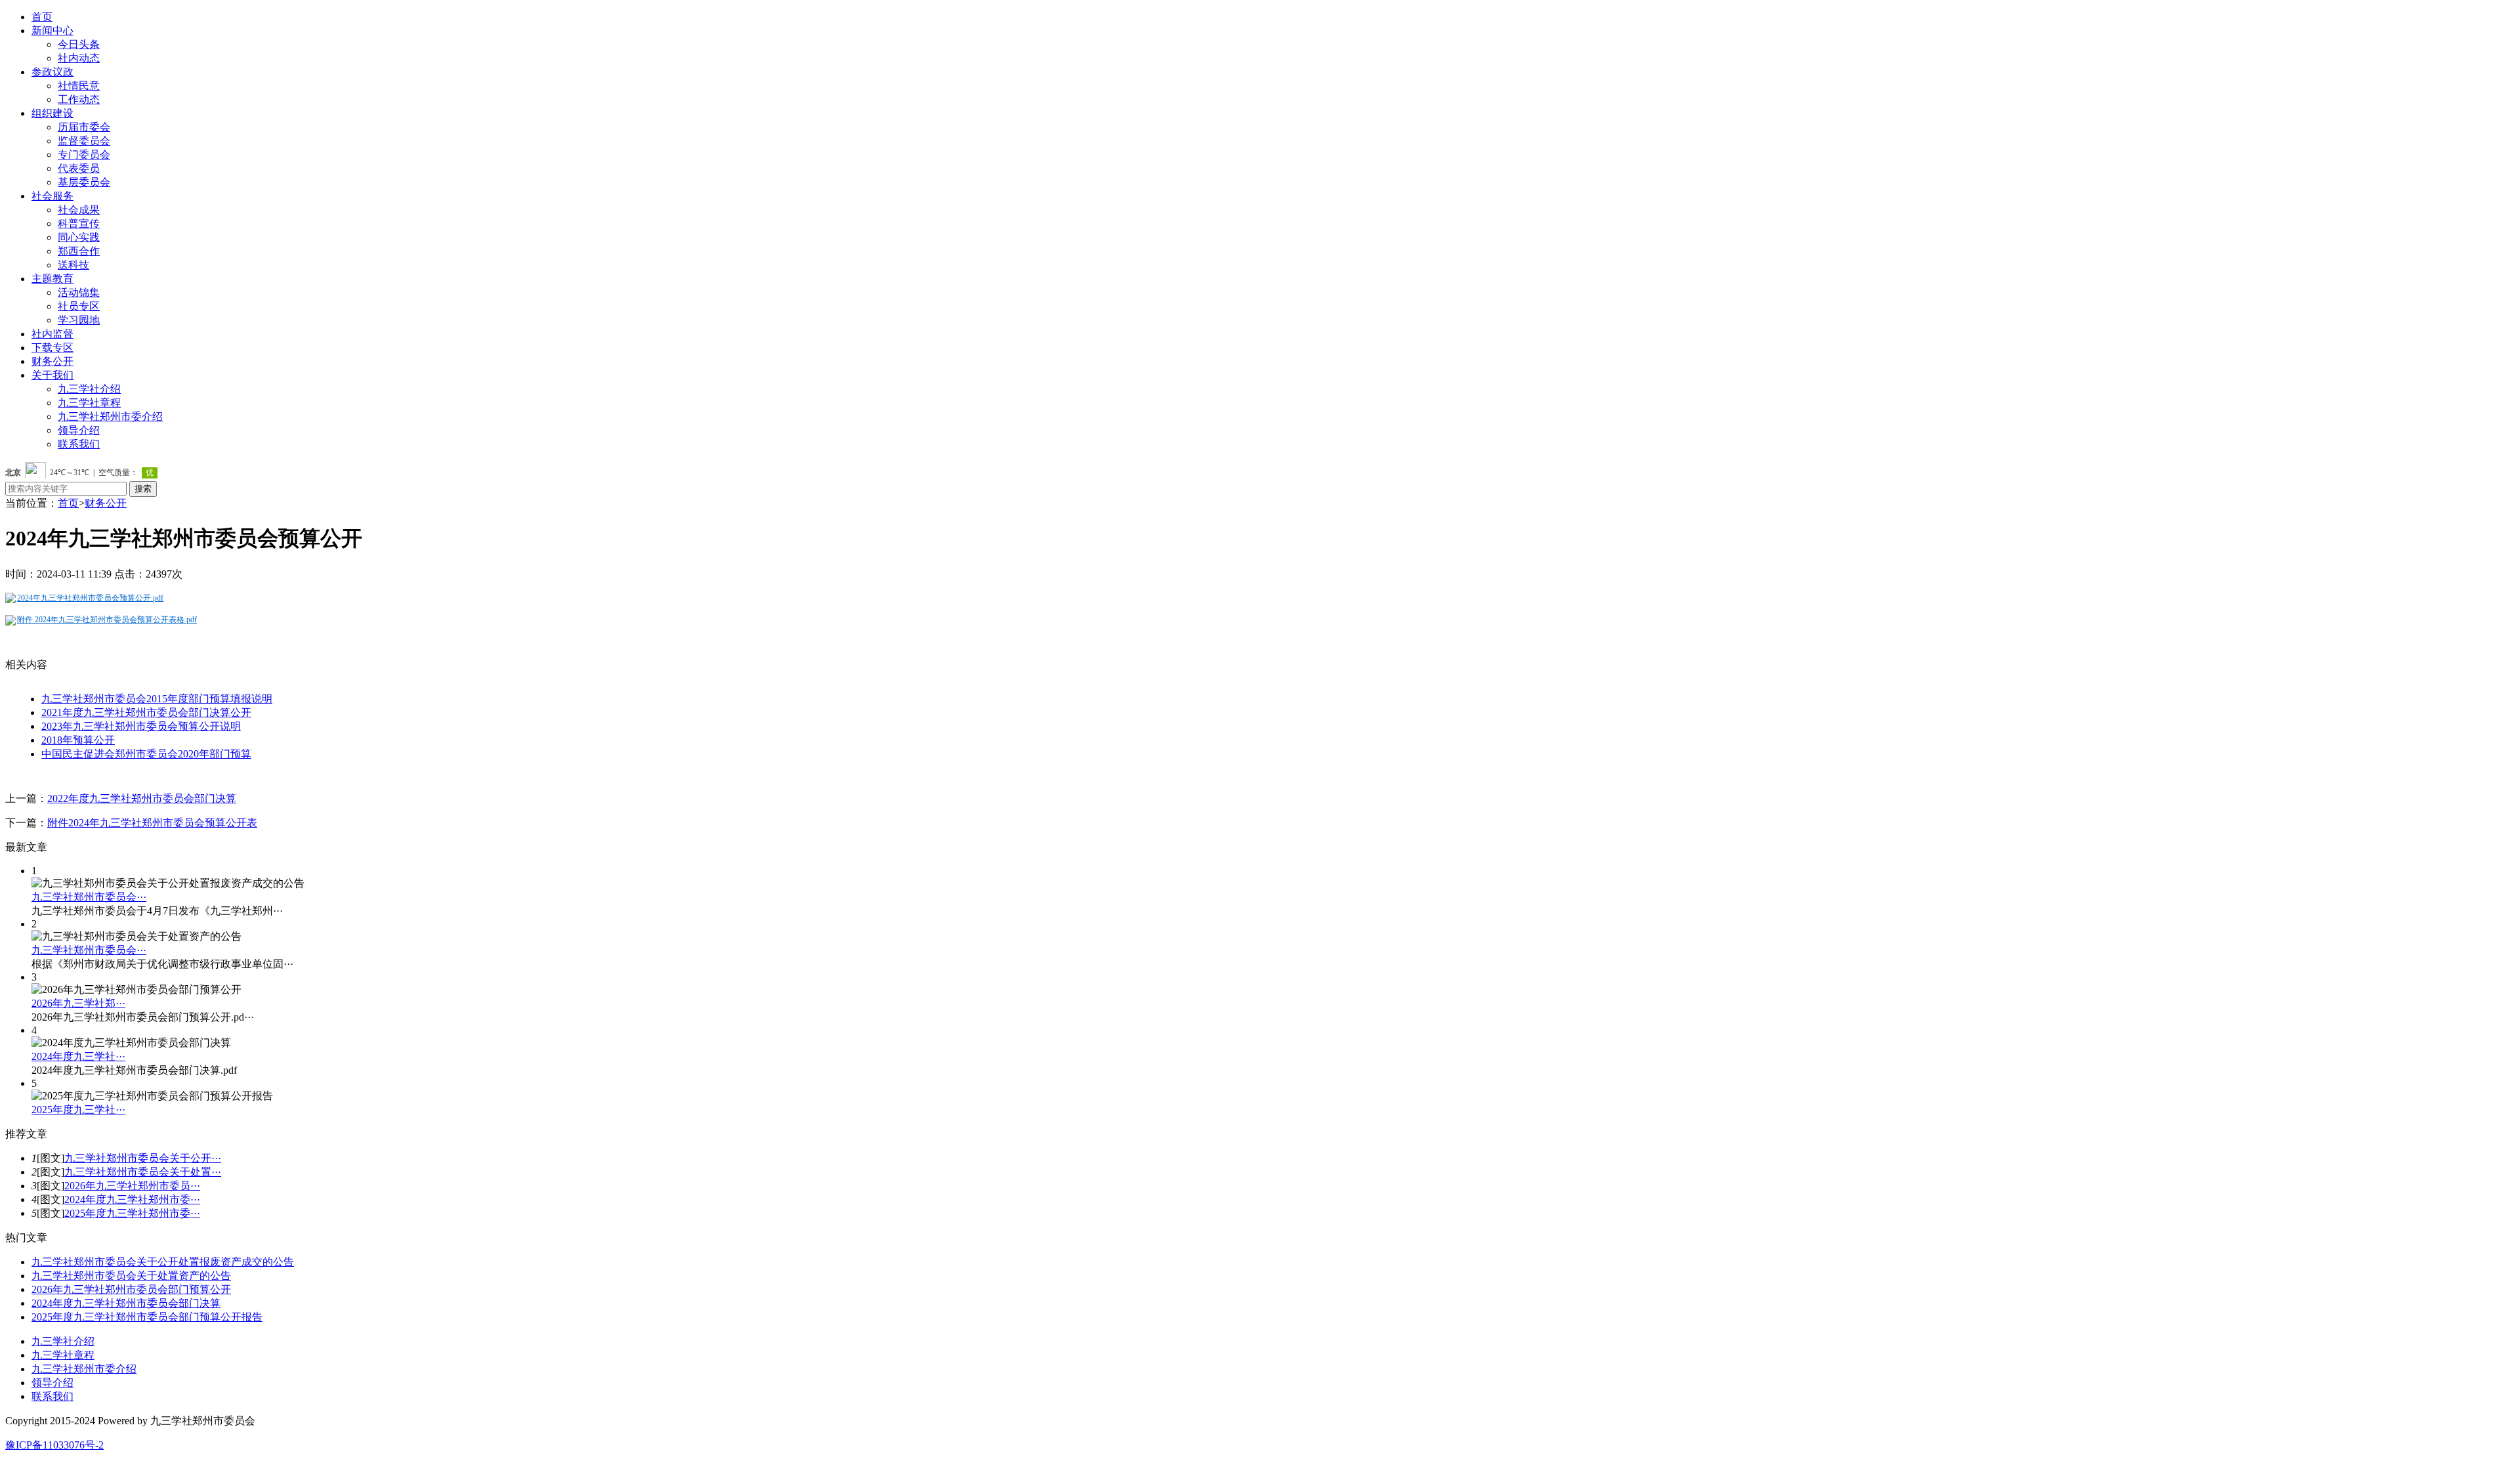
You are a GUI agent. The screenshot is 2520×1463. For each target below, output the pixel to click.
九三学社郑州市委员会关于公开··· (143, 1158)
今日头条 (79, 44)
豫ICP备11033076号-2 (54, 1445)
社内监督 (52, 334)
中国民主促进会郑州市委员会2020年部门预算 (146, 754)
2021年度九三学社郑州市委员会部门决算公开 (146, 712)
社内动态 (79, 58)
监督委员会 (84, 141)
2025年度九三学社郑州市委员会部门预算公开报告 (147, 1317)
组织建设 (52, 113)
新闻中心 (52, 31)
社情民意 (79, 86)
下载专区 (52, 348)
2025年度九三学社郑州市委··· (132, 1213)
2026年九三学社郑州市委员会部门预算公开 (131, 1289)
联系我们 (79, 444)
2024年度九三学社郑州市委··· (132, 1199)
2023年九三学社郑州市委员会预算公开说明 (141, 726)
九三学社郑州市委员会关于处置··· (143, 1172)
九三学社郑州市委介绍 (110, 416)
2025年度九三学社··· (78, 1110)
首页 (42, 17)
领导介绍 (79, 430)
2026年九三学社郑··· (78, 1003)
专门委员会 (84, 155)
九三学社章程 (89, 403)
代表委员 (79, 168)
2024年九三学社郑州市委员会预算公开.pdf (90, 598)
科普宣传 (79, 223)
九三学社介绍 (89, 389)
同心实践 (79, 237)
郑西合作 (79, 251)
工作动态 (79, 99)
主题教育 (52, 279)
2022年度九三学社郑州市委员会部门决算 (142, 798)
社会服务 (52, 196)
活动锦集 (79, 292)
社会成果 (79, 210)
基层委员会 (84, 182)
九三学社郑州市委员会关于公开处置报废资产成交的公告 (163, 1262)
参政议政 (52, 72)
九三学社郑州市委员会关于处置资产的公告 (131, 1276)
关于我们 (52, 375)
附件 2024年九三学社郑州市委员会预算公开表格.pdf (107, 620)
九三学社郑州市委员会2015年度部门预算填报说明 (157, 699)
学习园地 (79, 320)
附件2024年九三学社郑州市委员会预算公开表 (152, 823)
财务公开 (52, 361)
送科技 (73, 265)
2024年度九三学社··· (78, 1056)
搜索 (143, 489)
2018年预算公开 (78, 740)
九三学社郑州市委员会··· (89, 897)
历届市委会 (84, 127)
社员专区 (79, 306)
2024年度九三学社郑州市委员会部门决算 (126, 1303)
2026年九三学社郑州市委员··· (132, 1186)
